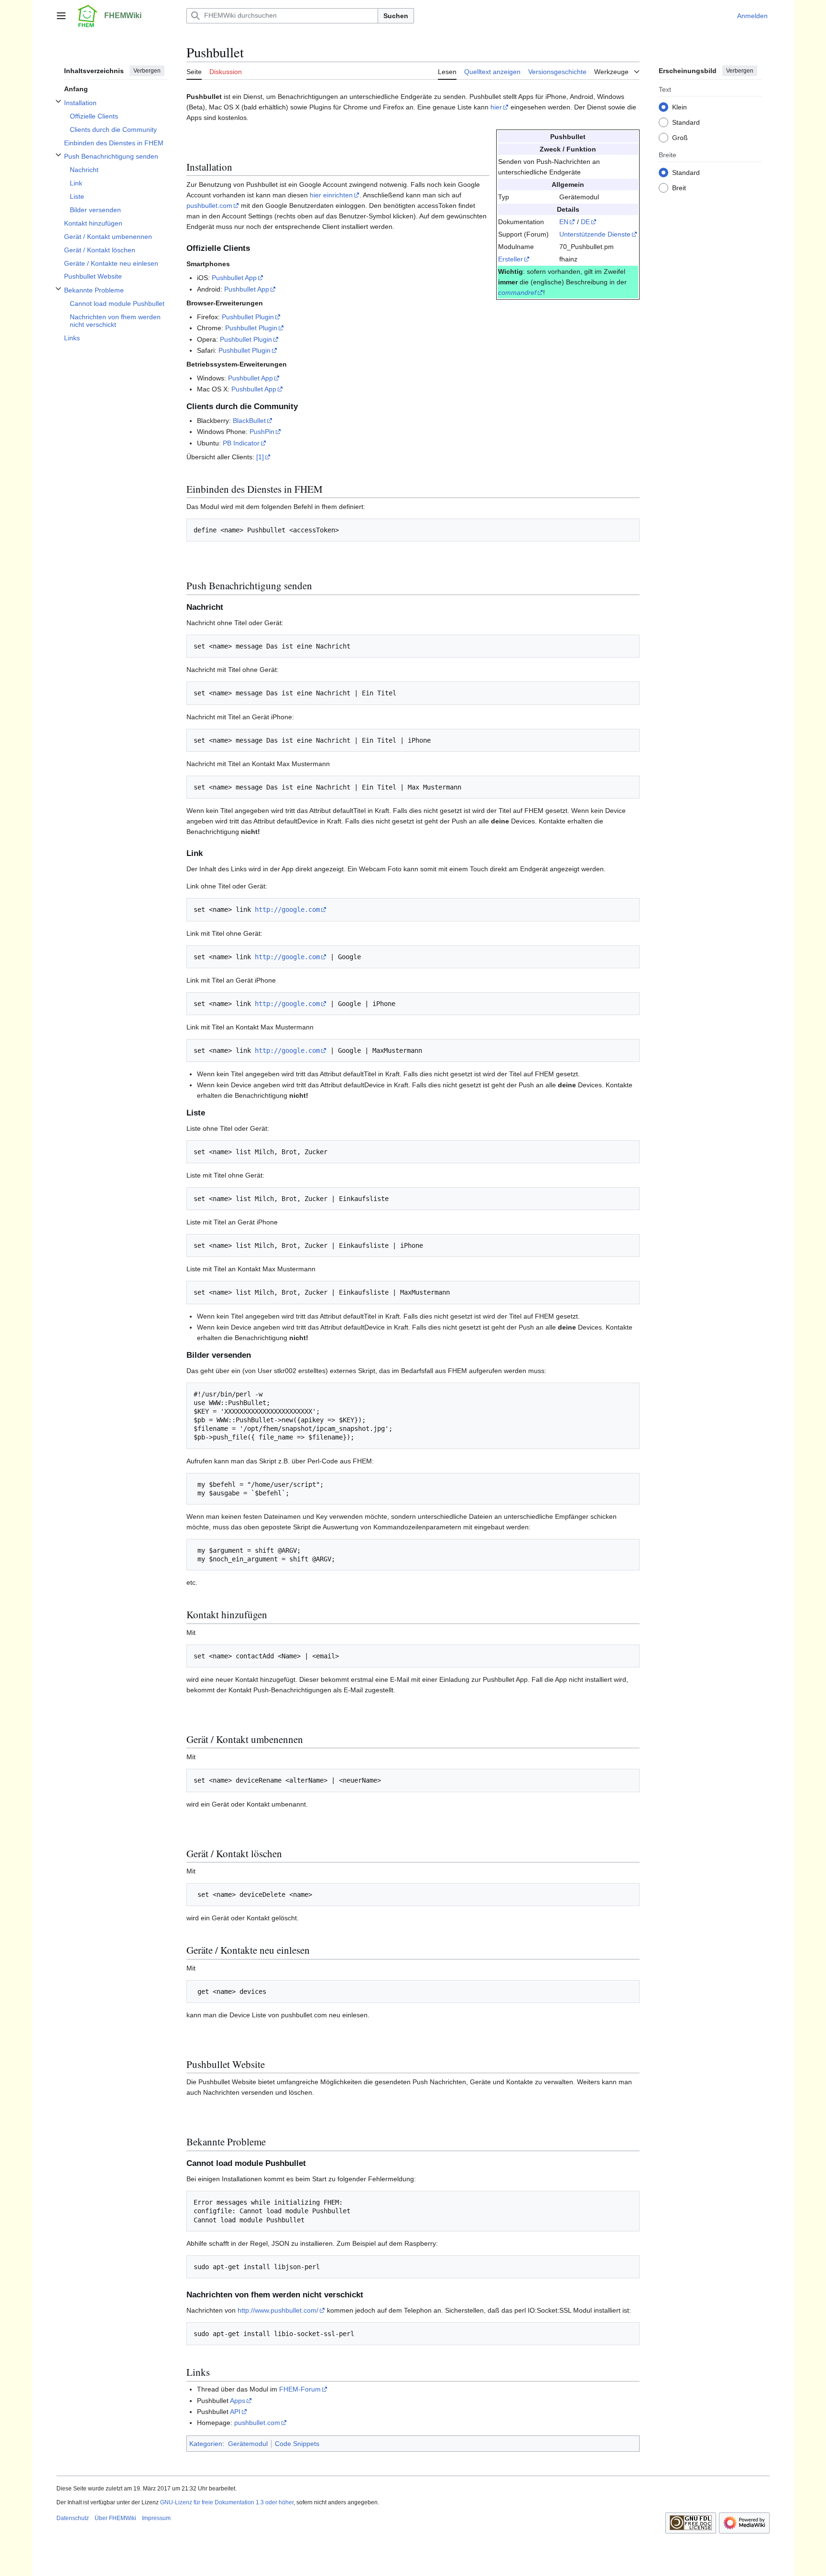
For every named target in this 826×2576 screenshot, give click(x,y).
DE (585, 222)
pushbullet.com (209, 206)
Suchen (396, 16)
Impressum (156, 2518)
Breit (679, 187)
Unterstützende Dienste (595, 234)
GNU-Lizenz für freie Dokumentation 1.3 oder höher (227, 2502)
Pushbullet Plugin (248, 317)
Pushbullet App (234, 278)
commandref (517, 292)
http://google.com (287, 909)
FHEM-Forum (300, 2389)
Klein (679, 107)
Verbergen (147, 71)
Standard (686, 122)
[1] (260, 457)
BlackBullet (249, 421)
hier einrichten (331, 195)
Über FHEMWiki (115, 2518)
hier (496, 107)
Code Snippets (297, 2444)
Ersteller (511, 259)
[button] (61, 16)
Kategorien (206, 2444)
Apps (238, 2401)
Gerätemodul (248, 2444)
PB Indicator (241, 443)
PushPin (262, 432)
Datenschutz (73, 2518)
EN (564, 222)
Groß (680, 137)
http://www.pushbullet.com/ (278, 2310)
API (235, 2412)
